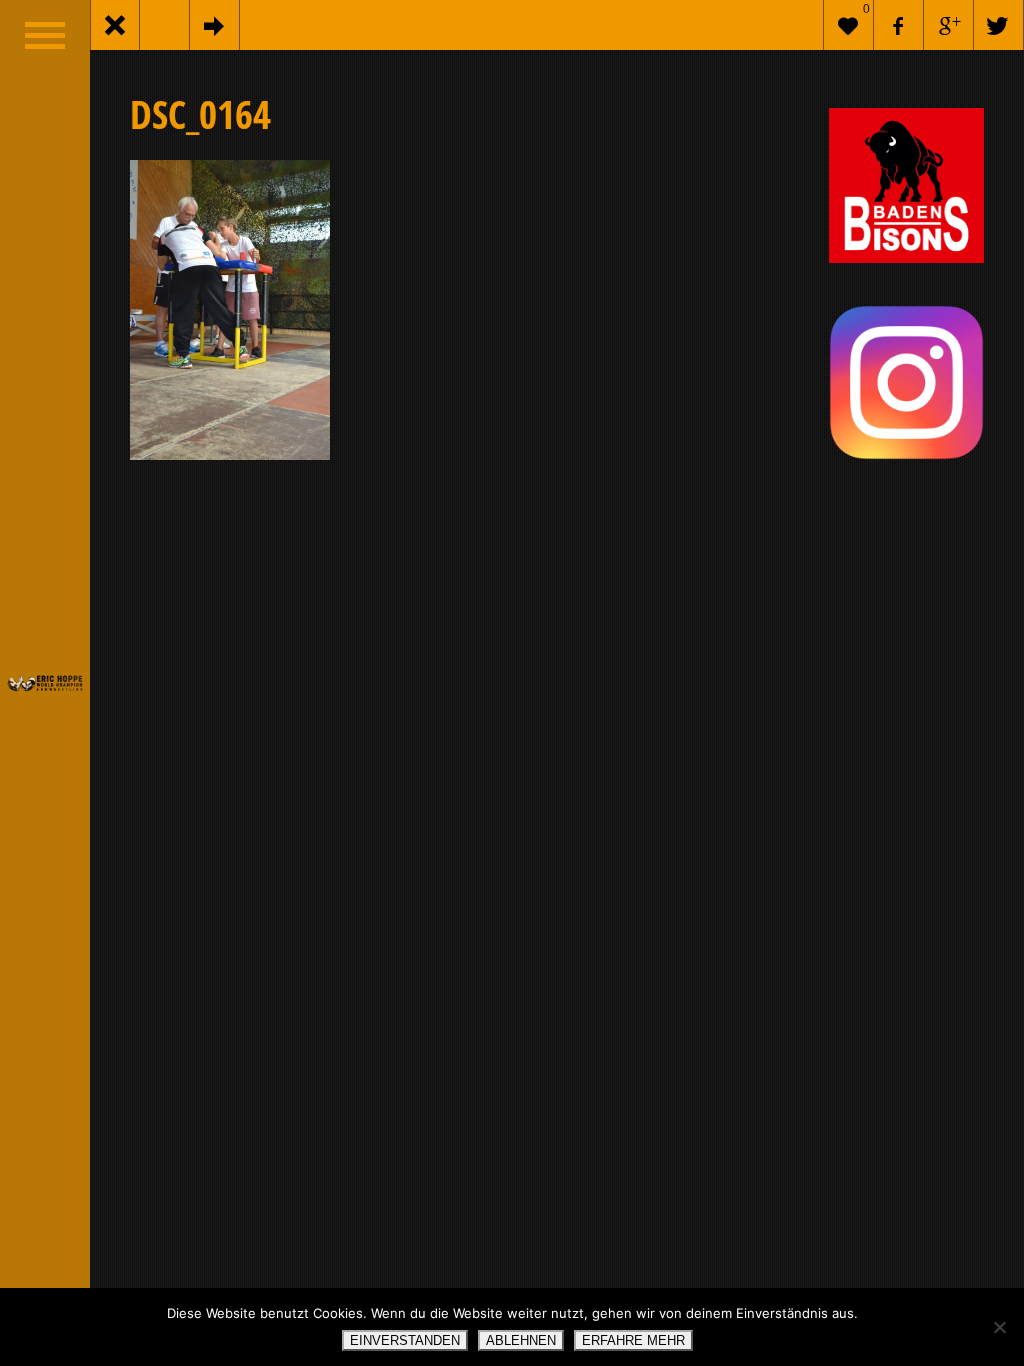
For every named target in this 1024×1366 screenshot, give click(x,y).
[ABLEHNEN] (999, 1327)
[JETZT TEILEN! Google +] (949, 25)
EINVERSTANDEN (405, 1340)
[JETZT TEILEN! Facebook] (899, 25)
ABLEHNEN (521, 1340)
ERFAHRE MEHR (633, 1340)
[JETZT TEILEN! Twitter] (999, 25)
